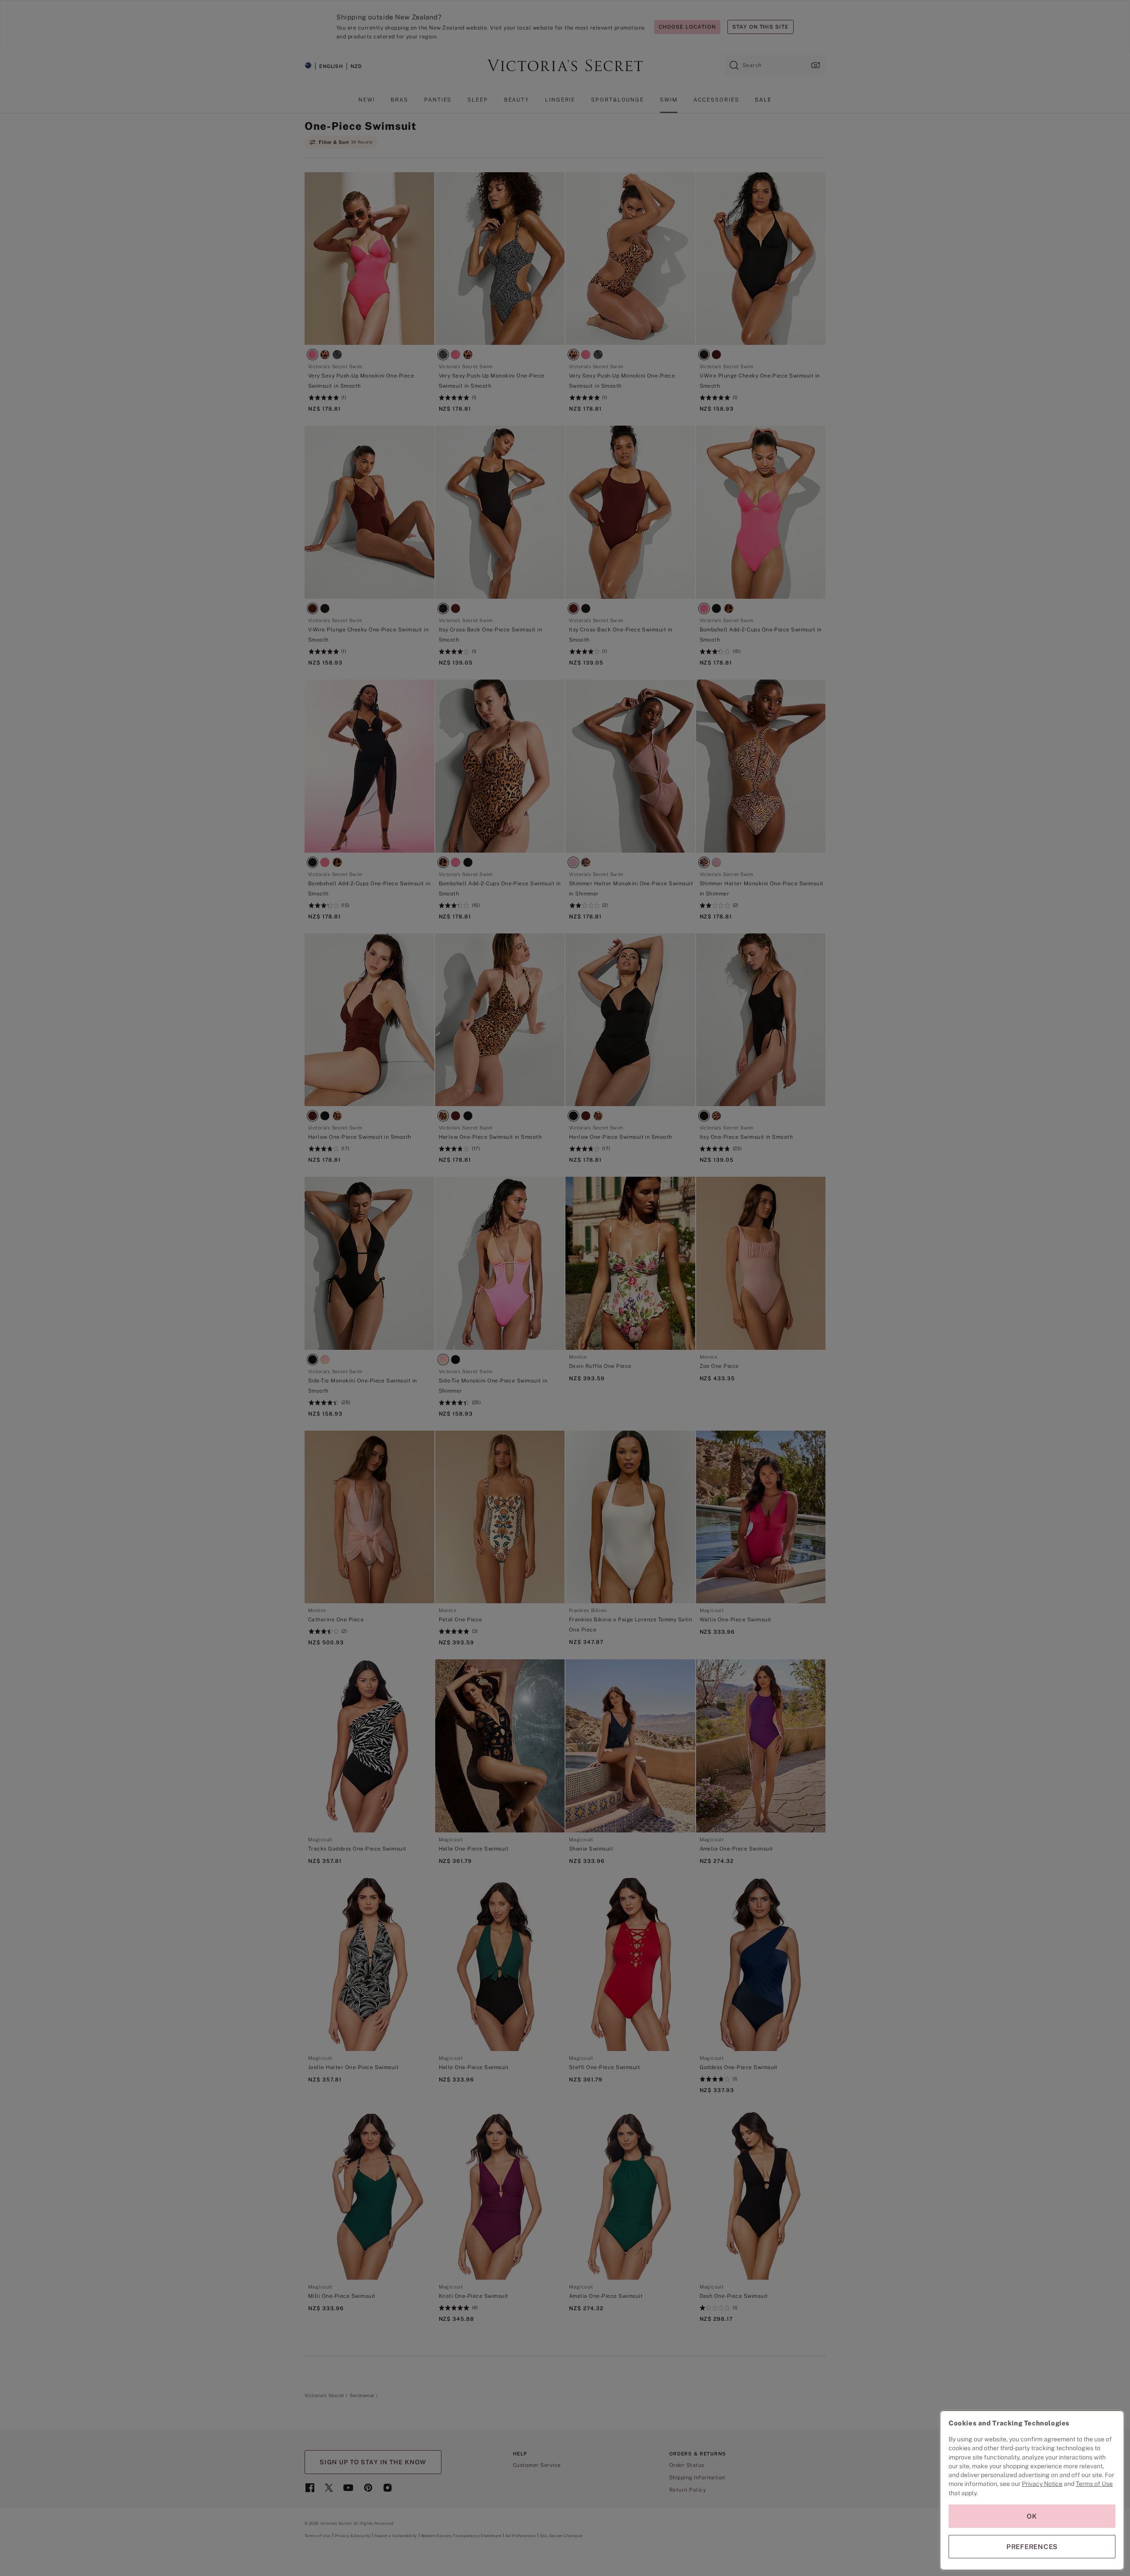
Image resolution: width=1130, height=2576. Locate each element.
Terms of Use (1094, 2484)
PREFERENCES (1032, 2547)
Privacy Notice (1042, 2484)
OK (1032, 2516)
